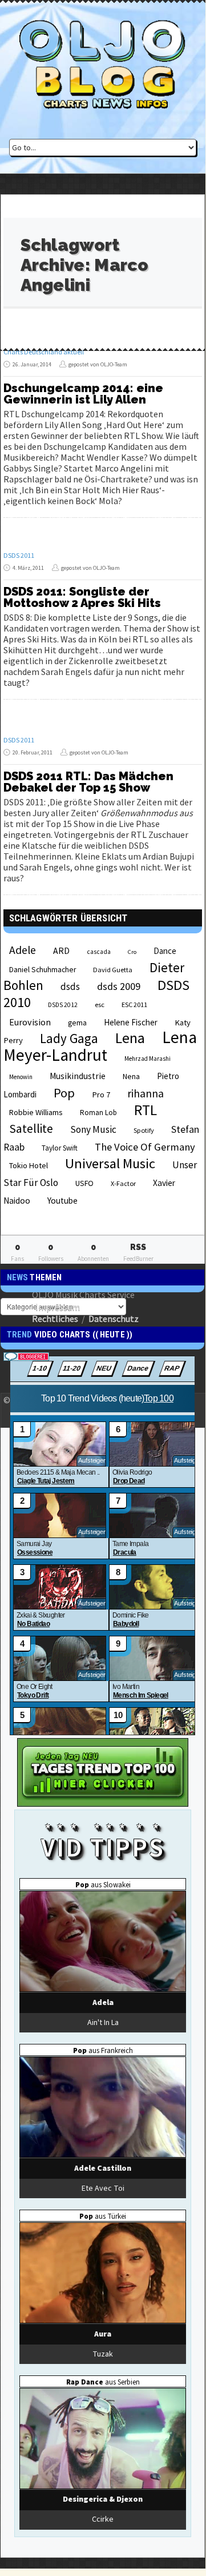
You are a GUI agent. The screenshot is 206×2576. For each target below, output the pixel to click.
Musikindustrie (78, 1076)
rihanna (146, 1093)
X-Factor (123, 1183)
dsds (70, 987)
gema (77, 1023)
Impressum (58, 1307)
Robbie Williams (36, 1112)
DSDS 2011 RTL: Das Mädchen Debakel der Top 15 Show (88, 782)
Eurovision (30, 1022)
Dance (165, 951)
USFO (84, 1183)
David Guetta (113, 970)
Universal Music (110, 1163)
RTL (146, 1110)
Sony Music (93, 1129)
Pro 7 (101, 1095)
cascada (99, 952)
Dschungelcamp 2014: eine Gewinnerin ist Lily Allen (83, 394)
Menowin (21, 1077)
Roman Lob (98, 1113)
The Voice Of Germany (145, 1147)
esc (100, 1004)
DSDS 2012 (63, 1005)
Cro (132, 952)
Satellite (31, 1129)
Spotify (144, 1130)
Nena (131, 1077)
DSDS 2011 (19, 555)
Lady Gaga (69, 1038)
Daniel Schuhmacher (43, 970)
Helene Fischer (131, 1022)
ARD (61, 950)
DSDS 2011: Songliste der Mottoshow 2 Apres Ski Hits (82, 597)
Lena (130, 1038)
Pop (64, 1093)
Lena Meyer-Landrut (100, 1046)
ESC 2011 (134, 1005)
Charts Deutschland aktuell (44, 352)
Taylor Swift (60, 1148)
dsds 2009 (119, 986)
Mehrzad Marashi (148, 1059)
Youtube (62, 1201)
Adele (23, 950)
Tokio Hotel (29, 1165)
